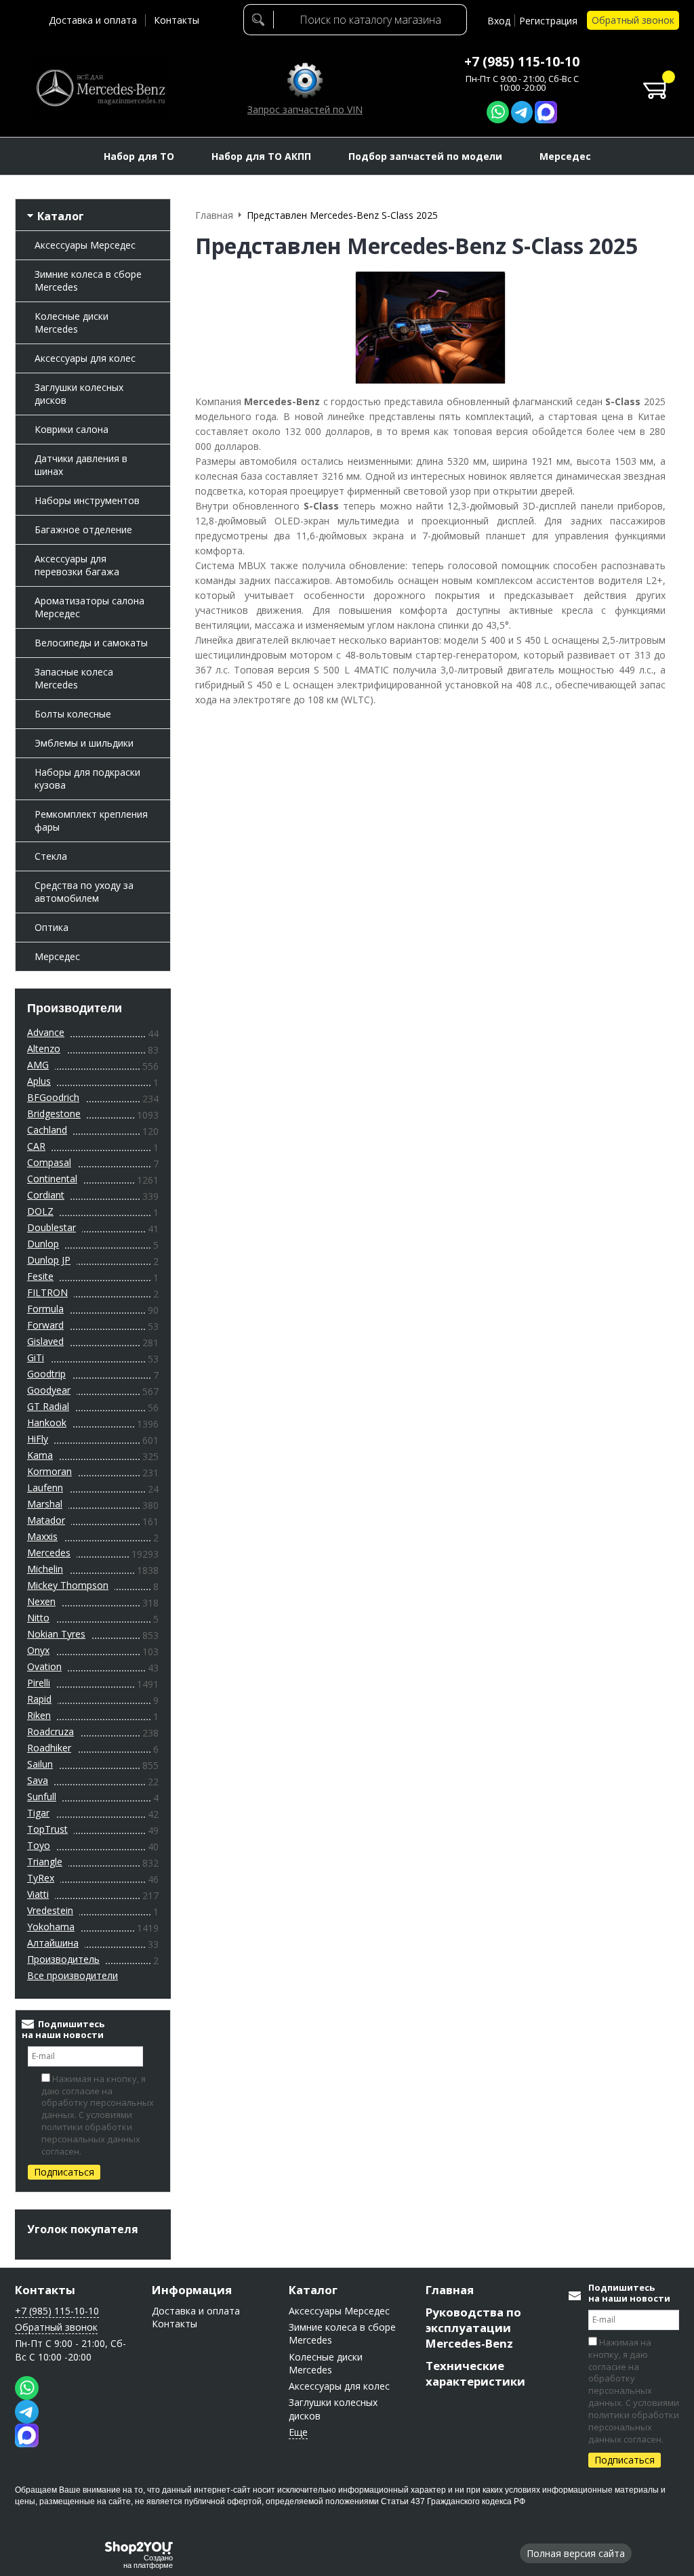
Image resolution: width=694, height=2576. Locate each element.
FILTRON (47, 1292)
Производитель (63, 1959)
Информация (192, 2290)
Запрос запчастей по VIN (305, 109)
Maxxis (42, 1536)
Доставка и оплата (93, 20)
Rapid (39, 1699)
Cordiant (46, 1195)
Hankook (47, 1422)
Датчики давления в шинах (81, 465)
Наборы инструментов (87, 500)
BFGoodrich (53, 1097)
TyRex (41, 1878)
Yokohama (51, 1927)
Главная (450, 2290)
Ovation (44, 1666)
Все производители (73, 1975)
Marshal (45, 1504)
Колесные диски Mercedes (72, 323)
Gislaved (45, 1341)
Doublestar (52, 1227)
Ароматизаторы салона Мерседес (89, 607)
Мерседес (57, 956)
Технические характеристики (475, 2373)
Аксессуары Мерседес (85, 245)
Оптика (52, 927)
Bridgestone (54, 1114)
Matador (46, 1520)
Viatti (38, 1894)
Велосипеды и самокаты (91, 643)
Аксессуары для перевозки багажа (77, 565)
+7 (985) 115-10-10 (522, 62)
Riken (39, 1715)
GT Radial (48, 1406)
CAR (36, 1146)
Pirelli (39, 1683)
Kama (40, 1455)
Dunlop (43, 1244)
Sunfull (42, 1796)
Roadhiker (49, 1748)
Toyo (39, 1845)
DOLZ (40, 1211)
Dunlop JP (49, 1260)
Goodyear (49, 1390)
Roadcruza (50, 1731)
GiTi (36, 1357)
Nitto (38, 1618)
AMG (38, 1065)
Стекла (51, 856)
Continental (52, 1179)
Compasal (49, 1162)
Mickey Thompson (68, 1585)
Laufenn (45, 1488)
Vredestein (50, 1910)
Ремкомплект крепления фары (91, 820)
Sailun (40, 1764)
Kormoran (49, 1471)
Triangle (45, 1862)
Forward (45, 1325)
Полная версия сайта (576, 2553)
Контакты (177, 20)
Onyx (38, 1650)
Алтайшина (53, 1943)
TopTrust (47, 1829)
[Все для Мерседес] (100, 88)
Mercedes (49, 1553)
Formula (45, 1309)
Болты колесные (73, 714)
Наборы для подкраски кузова (87, 778)
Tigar (38, 1813)
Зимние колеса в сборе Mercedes (88, 281)
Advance (46, 1032)
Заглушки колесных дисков (79, 394)
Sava (38, 1780)
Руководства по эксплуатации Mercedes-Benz (473, 2328)
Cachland (47, 1130)
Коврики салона (72, 429)
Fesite (40, 1276)
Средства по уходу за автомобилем (84, 892)
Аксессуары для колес (85, 358)
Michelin (45, 1569)
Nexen (41, 1601)
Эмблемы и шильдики (84, 743)
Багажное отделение (83, 529)
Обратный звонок (633, 20)
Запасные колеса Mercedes (74, 678)
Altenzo (44, 1048)
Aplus (39, 1081)
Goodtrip (46, 1374)
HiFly (38, 1439)
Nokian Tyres (56, 1634)
